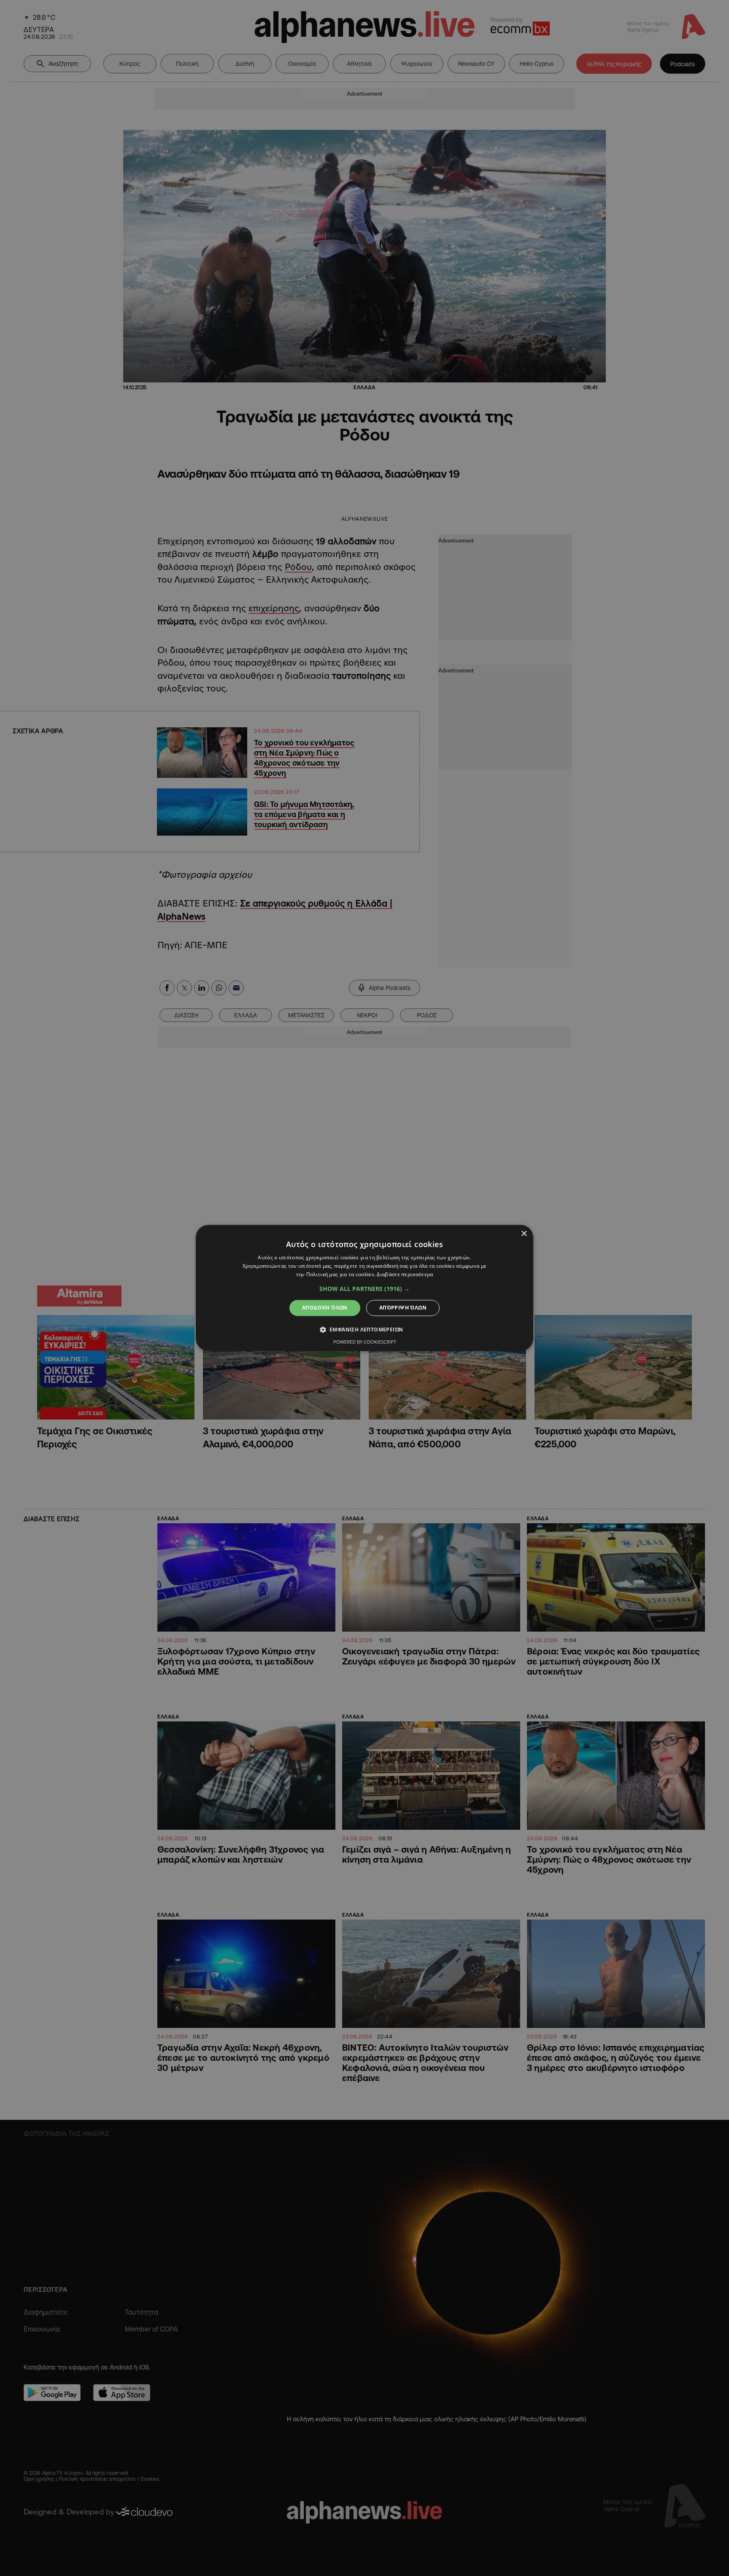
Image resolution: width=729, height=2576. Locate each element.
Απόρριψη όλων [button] (403, 1308)
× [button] (524, 1234)
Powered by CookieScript (365, 1342)
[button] (364, 1289)
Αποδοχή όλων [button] (325, 1308)
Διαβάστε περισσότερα (405, 1274)
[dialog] (364, 1288)
